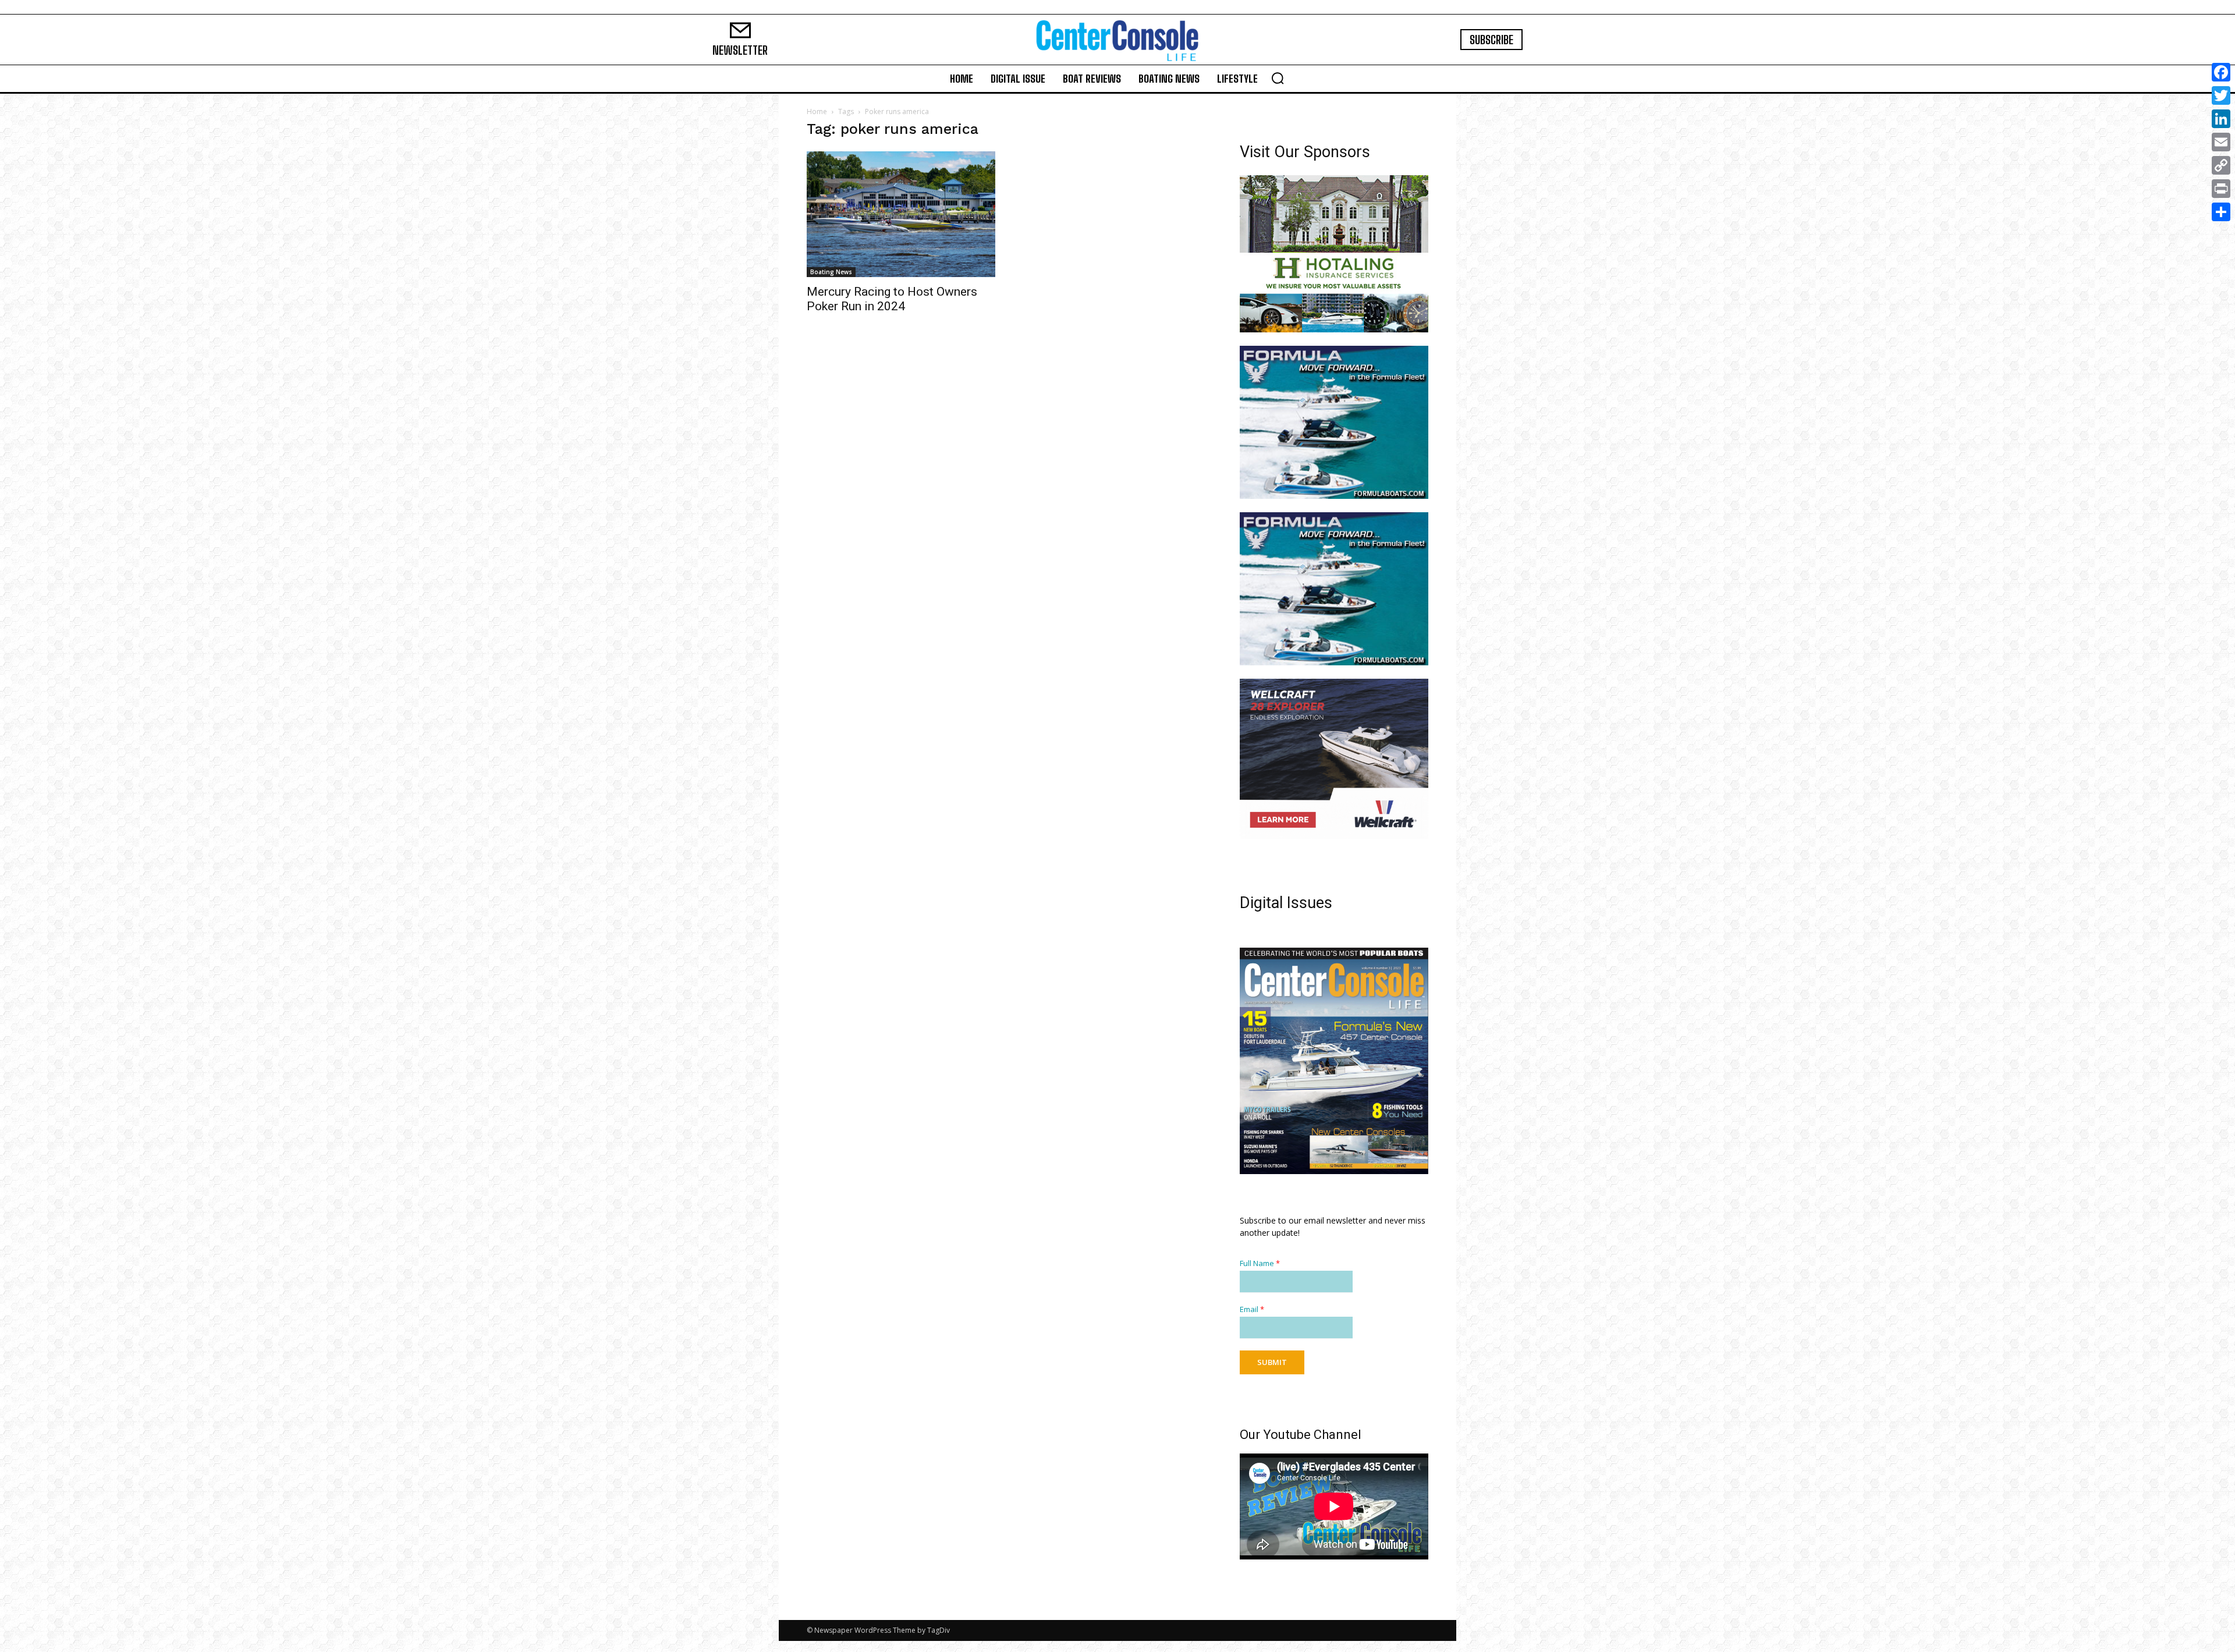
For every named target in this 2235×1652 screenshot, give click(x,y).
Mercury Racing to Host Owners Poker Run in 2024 (892, 299)
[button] (1278, 78)
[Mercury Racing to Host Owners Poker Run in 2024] (901, 214)
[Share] (2221, 212)
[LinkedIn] (2221, 119)
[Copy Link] (2221, 165)
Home (817, 111)
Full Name (1260, 1275)
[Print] (2221, 189)
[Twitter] (2221, 95)
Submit (1272, 1373)
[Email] (2221, 142)
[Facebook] (2221, 72)
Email (1252, 1320)
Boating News (831, 272)
